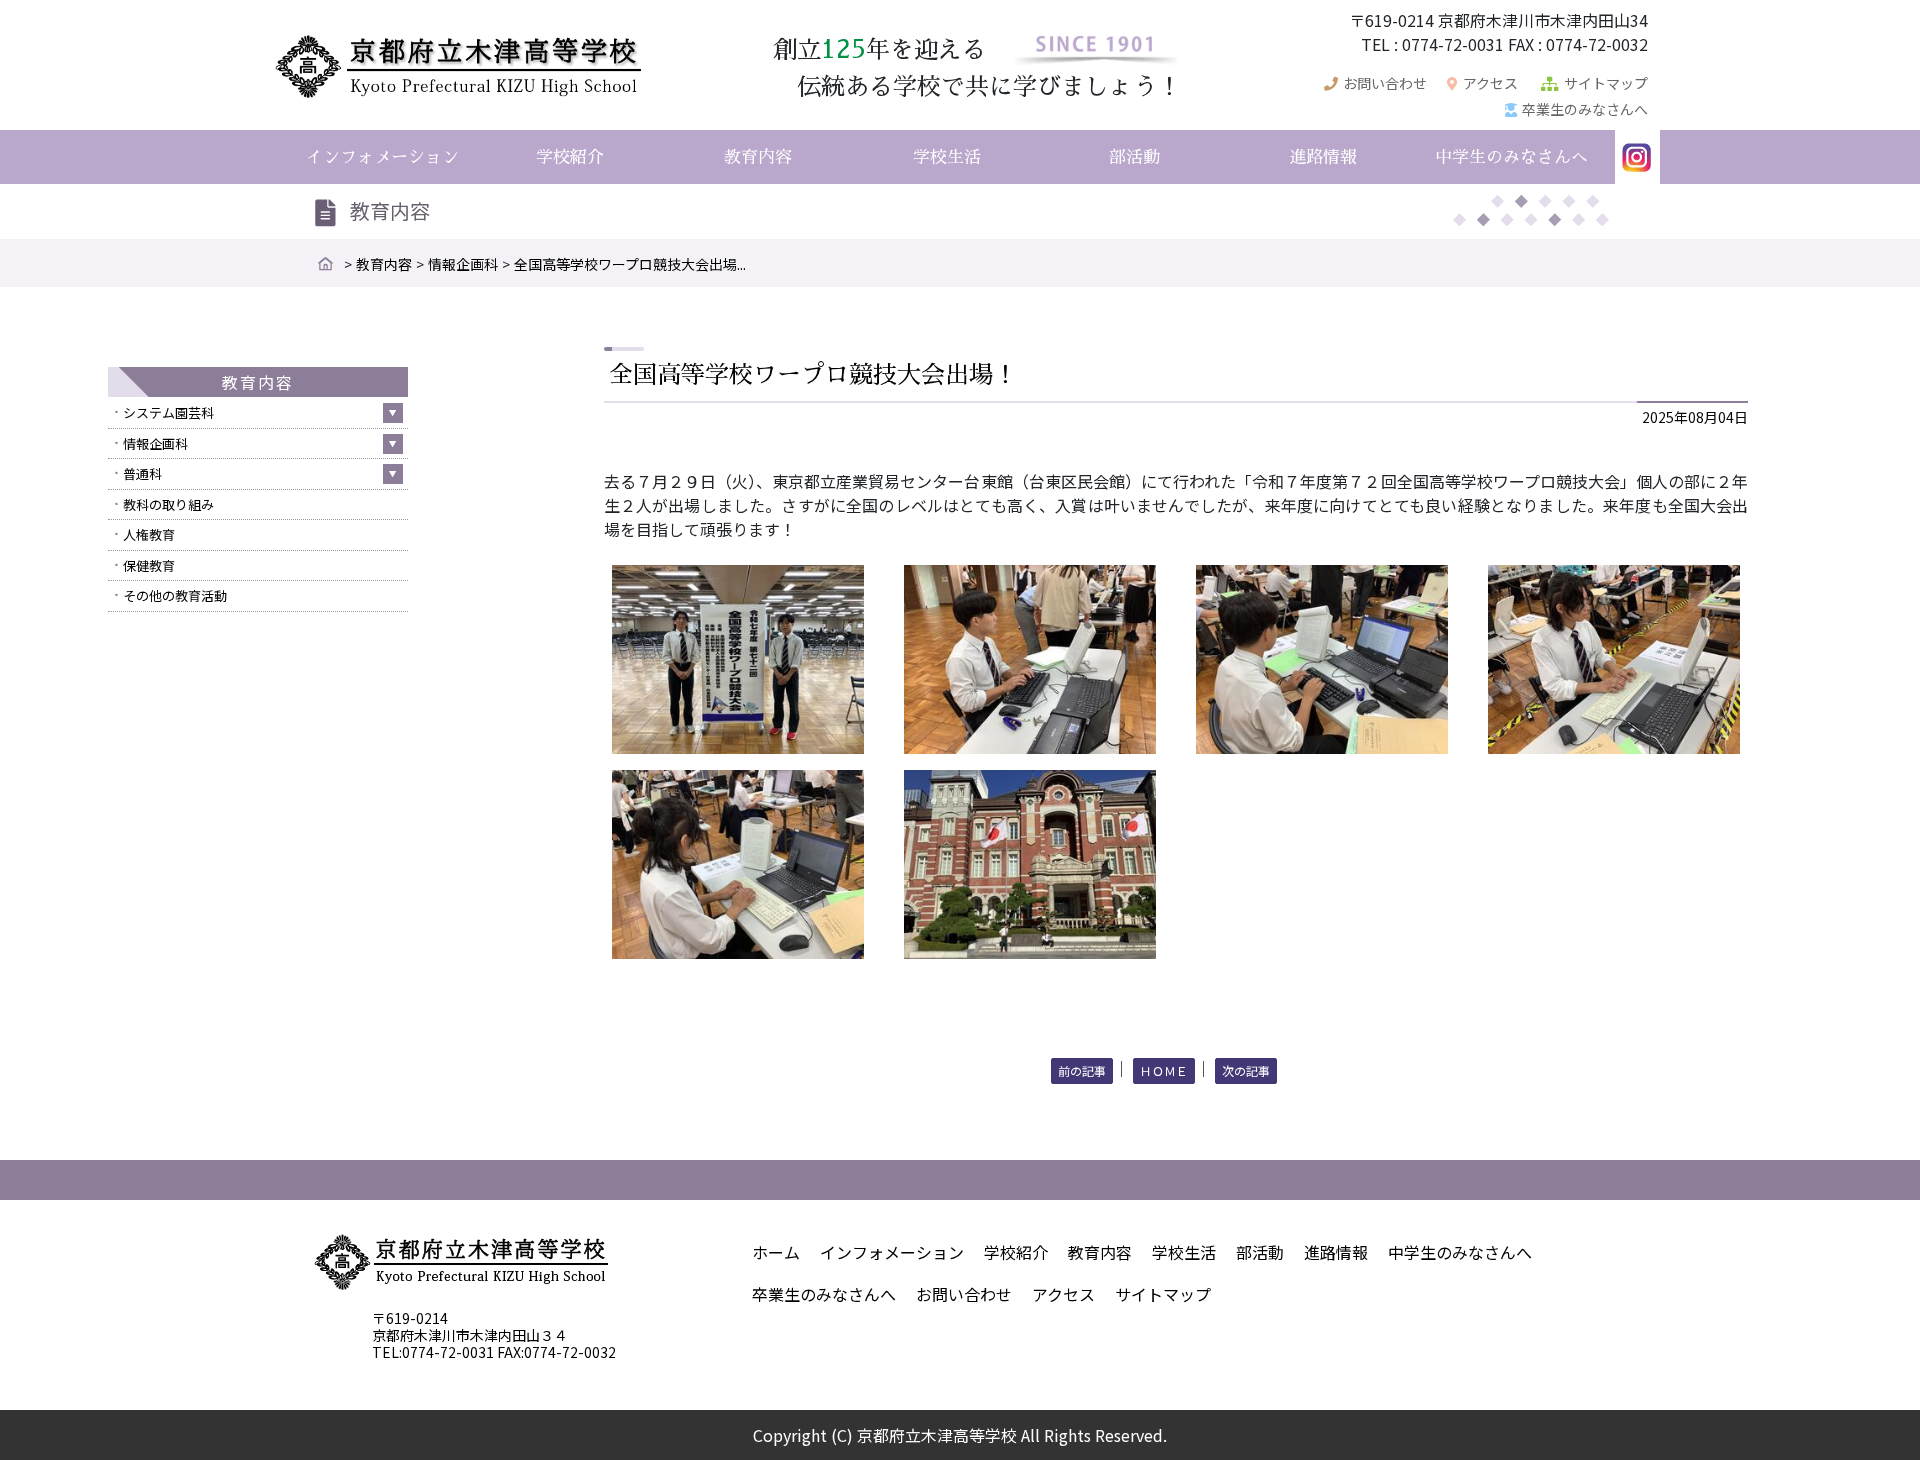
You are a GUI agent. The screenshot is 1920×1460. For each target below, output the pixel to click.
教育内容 (384, 264)
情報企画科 (463, 264)
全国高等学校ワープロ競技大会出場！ (813, 375)
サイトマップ (1606, 83)
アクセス (1490, 83)
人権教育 (149, 534)
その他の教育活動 (175, 595)
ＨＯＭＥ (1164, 1070)
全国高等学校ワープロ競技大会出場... (630, 264)
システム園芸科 (168, 412)
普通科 (142, 473)
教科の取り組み (168, 504)
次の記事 (1246, 1070)
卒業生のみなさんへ (1585, 109)
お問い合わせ (1385, 83)
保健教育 (149, 565)
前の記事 (1082, 1070)
